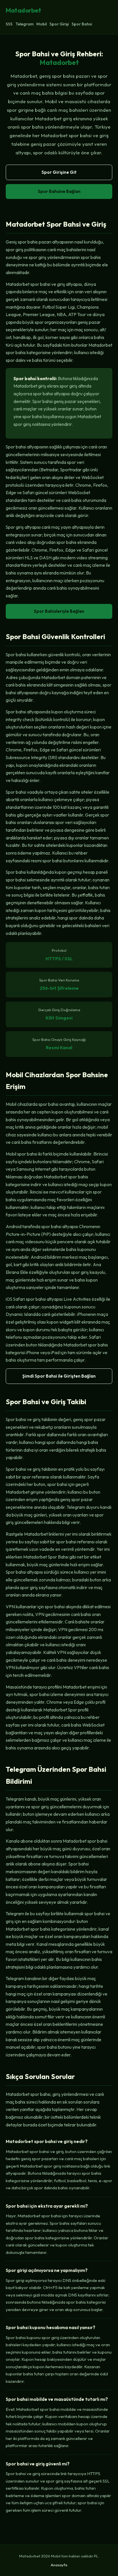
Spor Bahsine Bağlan (59, 191)
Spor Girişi (59, 24)
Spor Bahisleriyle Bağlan (59, 611)
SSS (9, 24)
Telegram (24, 24)
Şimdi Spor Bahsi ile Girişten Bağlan (59, 1376)
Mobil (42, 24)
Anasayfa (59, 2565)
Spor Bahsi (82, 24)
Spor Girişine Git (59, 172)
